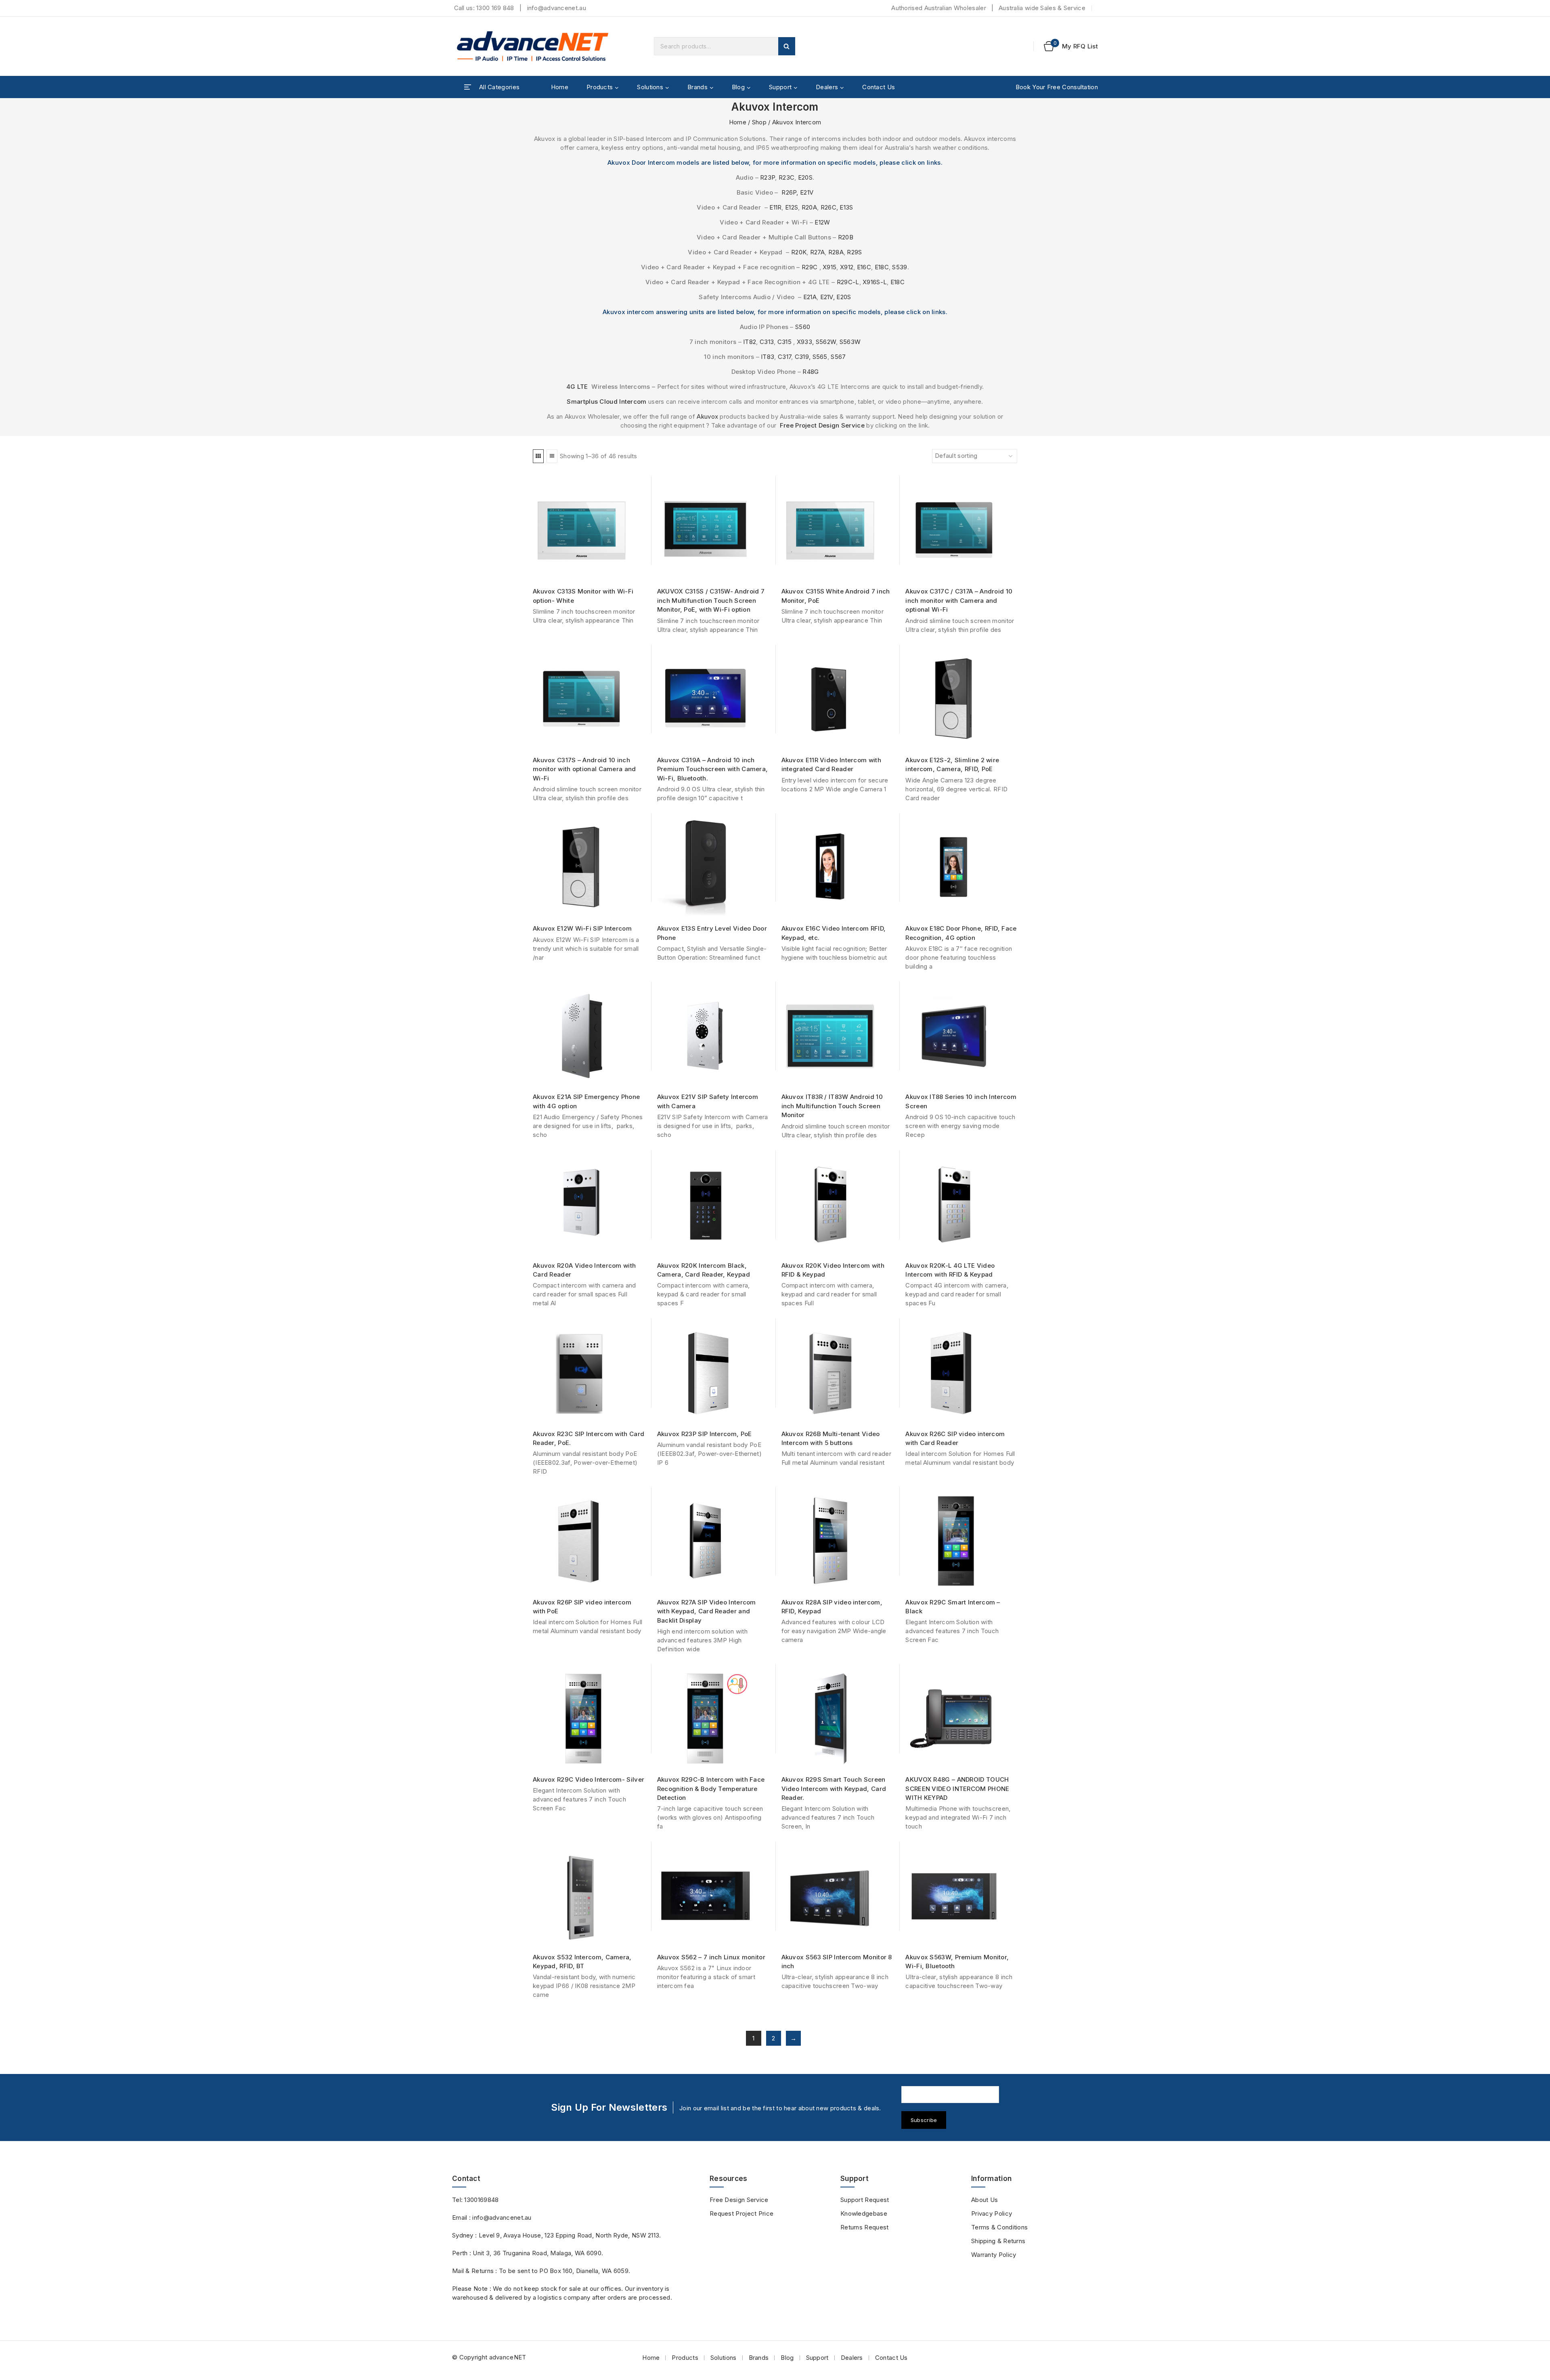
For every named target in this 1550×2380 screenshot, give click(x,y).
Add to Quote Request (592, 569)
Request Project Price (741, 2213)
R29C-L (848, 282)
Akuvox (707, 416)
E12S (792, 207)
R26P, (789, 192)
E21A (810, 297)
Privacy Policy (992, 2213)
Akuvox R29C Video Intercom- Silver (589, 1779)
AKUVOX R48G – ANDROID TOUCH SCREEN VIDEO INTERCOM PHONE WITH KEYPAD (957, 1789)
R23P (768, 177)
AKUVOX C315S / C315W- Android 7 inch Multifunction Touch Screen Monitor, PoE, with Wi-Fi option (711, 600)
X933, (805, 342)
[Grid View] (538, 456)
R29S (854, 252)
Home (560, 87)
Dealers (852, 2358)
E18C (882, 267)
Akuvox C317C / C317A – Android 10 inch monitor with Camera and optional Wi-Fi (959, 600)
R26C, (829, 207)
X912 (847, 267)
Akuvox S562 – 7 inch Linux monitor (711, 1957)
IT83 (768, 357)
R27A (817, 252)
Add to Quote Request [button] (840, 569)
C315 (784, 342)
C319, (803, 357)
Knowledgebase (864, 2213)
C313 (767, 342)
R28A (836, 252)
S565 (820, 357)
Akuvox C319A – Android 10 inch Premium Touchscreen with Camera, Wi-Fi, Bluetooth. (713, 769)
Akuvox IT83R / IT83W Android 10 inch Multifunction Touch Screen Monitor (832, 1106)
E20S (805, 177)
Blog (787, 2358)
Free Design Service (739, 2200)
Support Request (865, 2200)
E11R (775, 207)
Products (685, 2358)
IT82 (750, 342)
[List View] (552, 456)
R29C (810, 267)
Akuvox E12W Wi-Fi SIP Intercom (582, 928)
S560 (803, 327)
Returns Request (865, 2227)
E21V (807, 192)
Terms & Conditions (999, 2227)
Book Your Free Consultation (1057, 87)
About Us (984, 2200)
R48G (811, 372)
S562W (826, 342)
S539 (900, 267)
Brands (759, 2358)
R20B (846, 237)
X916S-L (875, 282)
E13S (846, 207)
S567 (838, 357)
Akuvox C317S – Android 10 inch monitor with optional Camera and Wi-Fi (584, 769)
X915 (829, 267)
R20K (799, 252)
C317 (784, 357)
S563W (850, 342)
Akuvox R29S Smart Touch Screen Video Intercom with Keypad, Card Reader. (834, 1789)
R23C (787, 177)
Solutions (724, 2358)
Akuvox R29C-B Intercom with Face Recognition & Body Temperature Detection (711, 1789)
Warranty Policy (994, 2255)
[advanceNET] (533, 46)
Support (817, 2358)
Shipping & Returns (998, 2241)
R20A (809, 207)
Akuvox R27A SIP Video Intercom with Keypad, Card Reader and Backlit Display (707, 1611)
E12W (822, 222)
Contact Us (879, 87)
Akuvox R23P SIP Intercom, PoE (705, 1434)
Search (787, 46)
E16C (864, 267)
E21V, (828, 297)
